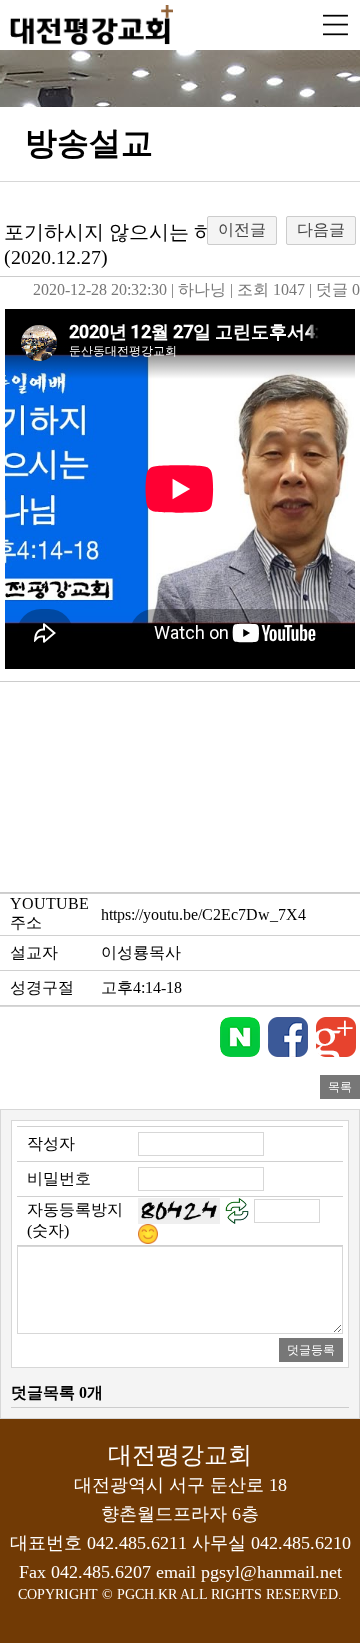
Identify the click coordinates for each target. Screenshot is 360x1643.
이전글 (242, 229)
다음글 (321, 229)
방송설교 (89, 143)
